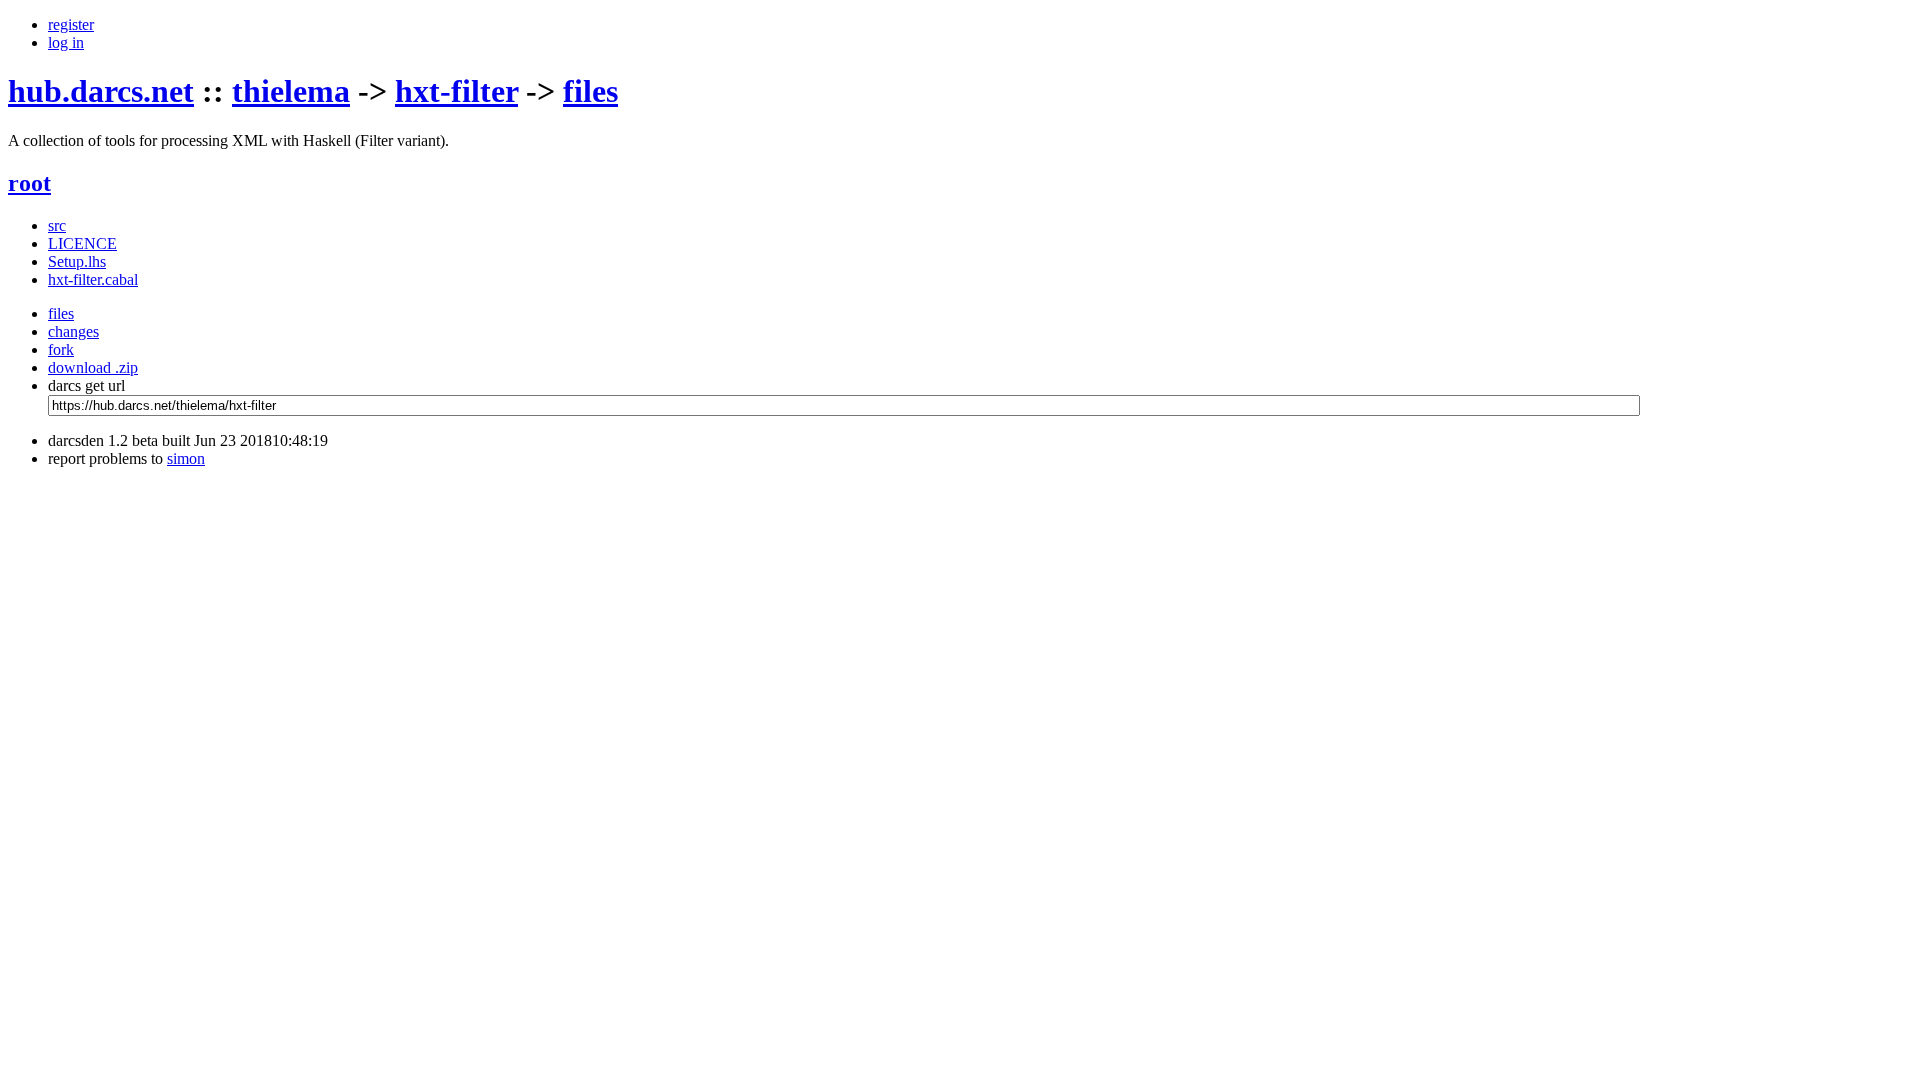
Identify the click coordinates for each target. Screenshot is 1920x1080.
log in (66, 42)
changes (73, 331)
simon (186, 458)
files (590, 91)
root (29, 183)
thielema (291, 91)
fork (61, 349)
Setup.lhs (77, 261)
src (57, 225)
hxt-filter (456, 91)
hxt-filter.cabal (93, 279)
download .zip (93, 367)
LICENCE (82, 243)
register (71, 24)
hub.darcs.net (101, 91)
